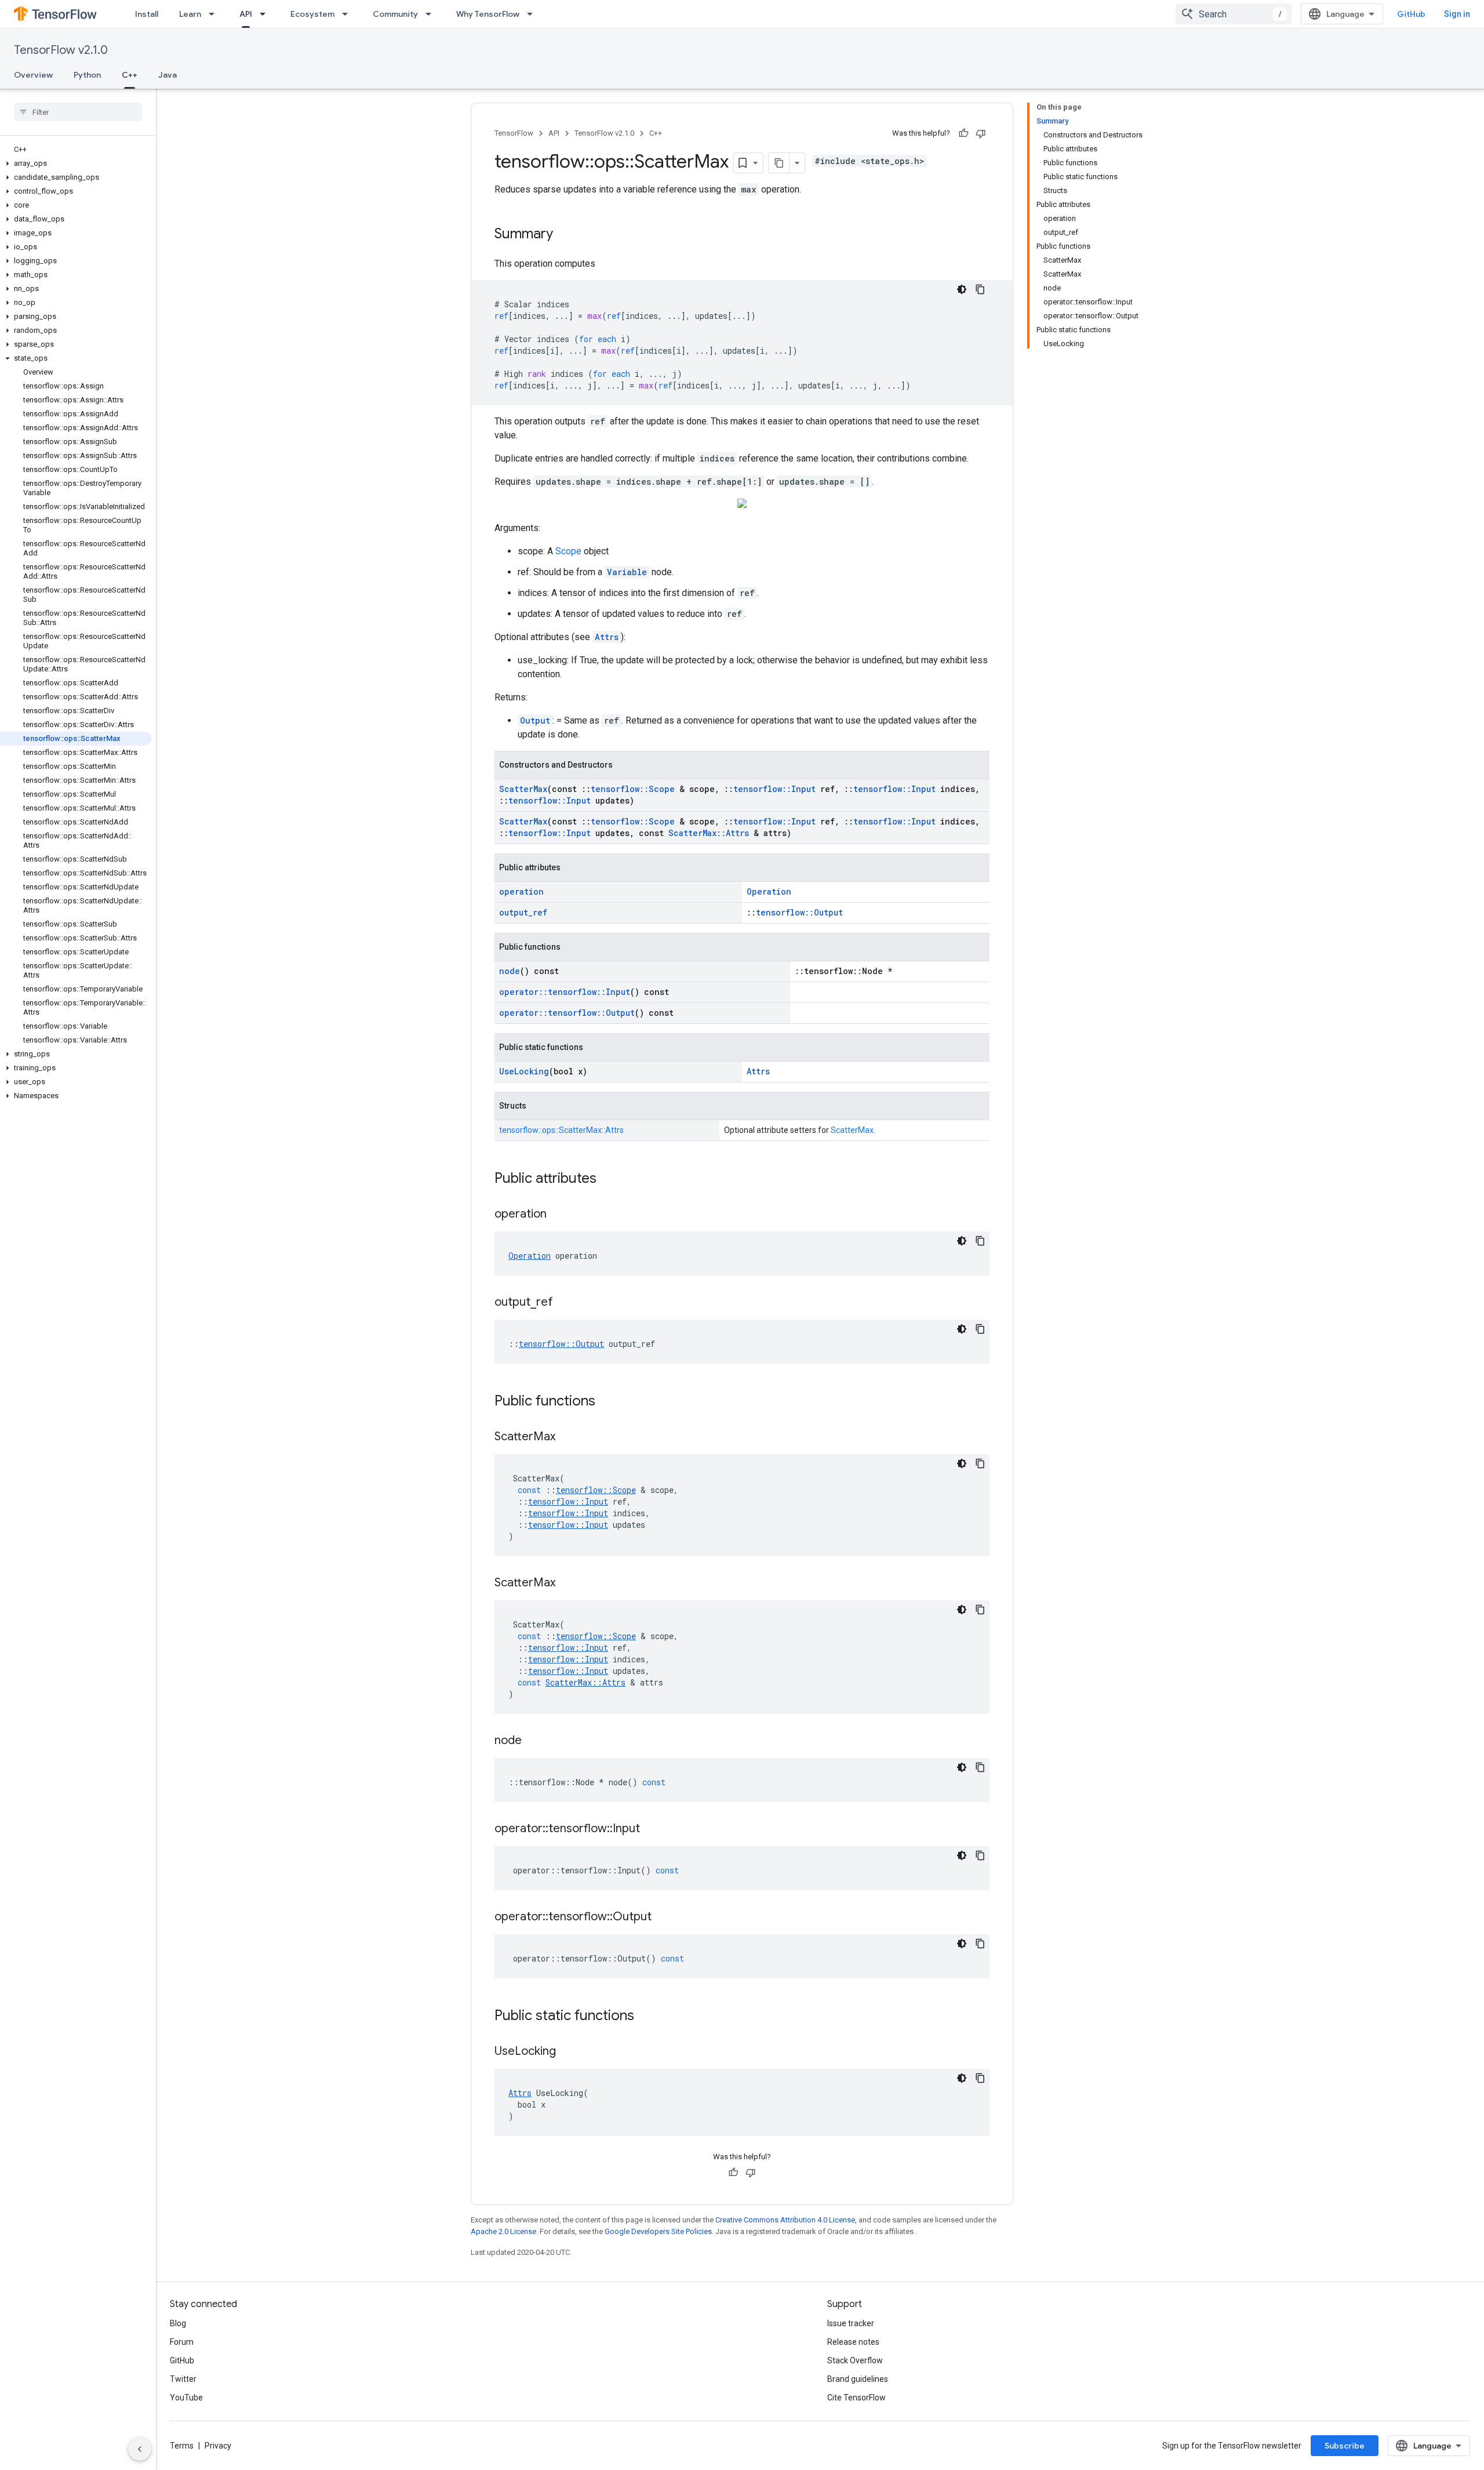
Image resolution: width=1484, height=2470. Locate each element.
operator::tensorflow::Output (567, 1013)
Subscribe (1345, 2446)
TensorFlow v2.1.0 (61, 50)
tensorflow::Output (799, 912)
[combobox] (1234, 14)
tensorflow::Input (774, 789)
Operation (769, 891)
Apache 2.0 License (503, 2231)
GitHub (1411, 14)
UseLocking (524, 1071)
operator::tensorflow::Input (565, 992)
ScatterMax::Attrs (709, 833)
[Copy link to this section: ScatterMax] (567, 1437)
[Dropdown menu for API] (266, 14)
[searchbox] (78, 112)
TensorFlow (514, 133)
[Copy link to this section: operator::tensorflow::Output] (663, 1917)
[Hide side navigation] (140, 2449)
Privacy (218, 2446)
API (246, 14)
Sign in (1457, 14)
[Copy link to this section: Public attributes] (608, 1179)
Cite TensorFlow (856, 2398)
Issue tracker (851, 2323)
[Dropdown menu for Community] (432, 14)
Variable (627, 572)
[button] (76, 164)
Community (395, 14)
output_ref (523, 912)
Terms (182, 2446)
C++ (130, 75)
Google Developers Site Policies (658, 2231)
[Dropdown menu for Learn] (215, 14)
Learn (190, 14)
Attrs (607, 637)
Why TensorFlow (488, 14)
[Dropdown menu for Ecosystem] (348, 14)
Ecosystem (312, 14)
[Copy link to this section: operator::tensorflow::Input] (652, 1829)
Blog (178, 2323)
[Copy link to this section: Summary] (565, 235)
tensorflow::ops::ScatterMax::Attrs (561, 1130)
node (510, 971)
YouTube (186, 2398)
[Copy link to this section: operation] (558, 1215)
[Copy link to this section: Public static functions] (646, 2017)
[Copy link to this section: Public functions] (607, 1402)
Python (87, 75)
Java (168, 75)
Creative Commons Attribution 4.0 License (785, 2220)
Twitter (183, 2379)
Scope (568, 551)
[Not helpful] (981, 133)
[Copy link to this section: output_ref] (565, 1303)
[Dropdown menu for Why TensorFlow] (533, 14)
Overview (33, 75)
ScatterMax (523, 789)
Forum (182, 2342)
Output (535, 720)
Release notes (853, 2342)
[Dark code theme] (962, 289)
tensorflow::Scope (633, 789)
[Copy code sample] (980, 289)
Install (147, 14)
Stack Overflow (855, 2360)
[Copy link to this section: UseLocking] (568, 2052)
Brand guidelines (858, 2379)
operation (521, 891)
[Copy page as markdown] (779, 163)
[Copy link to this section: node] (533, 1741)
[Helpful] (963, 133)
